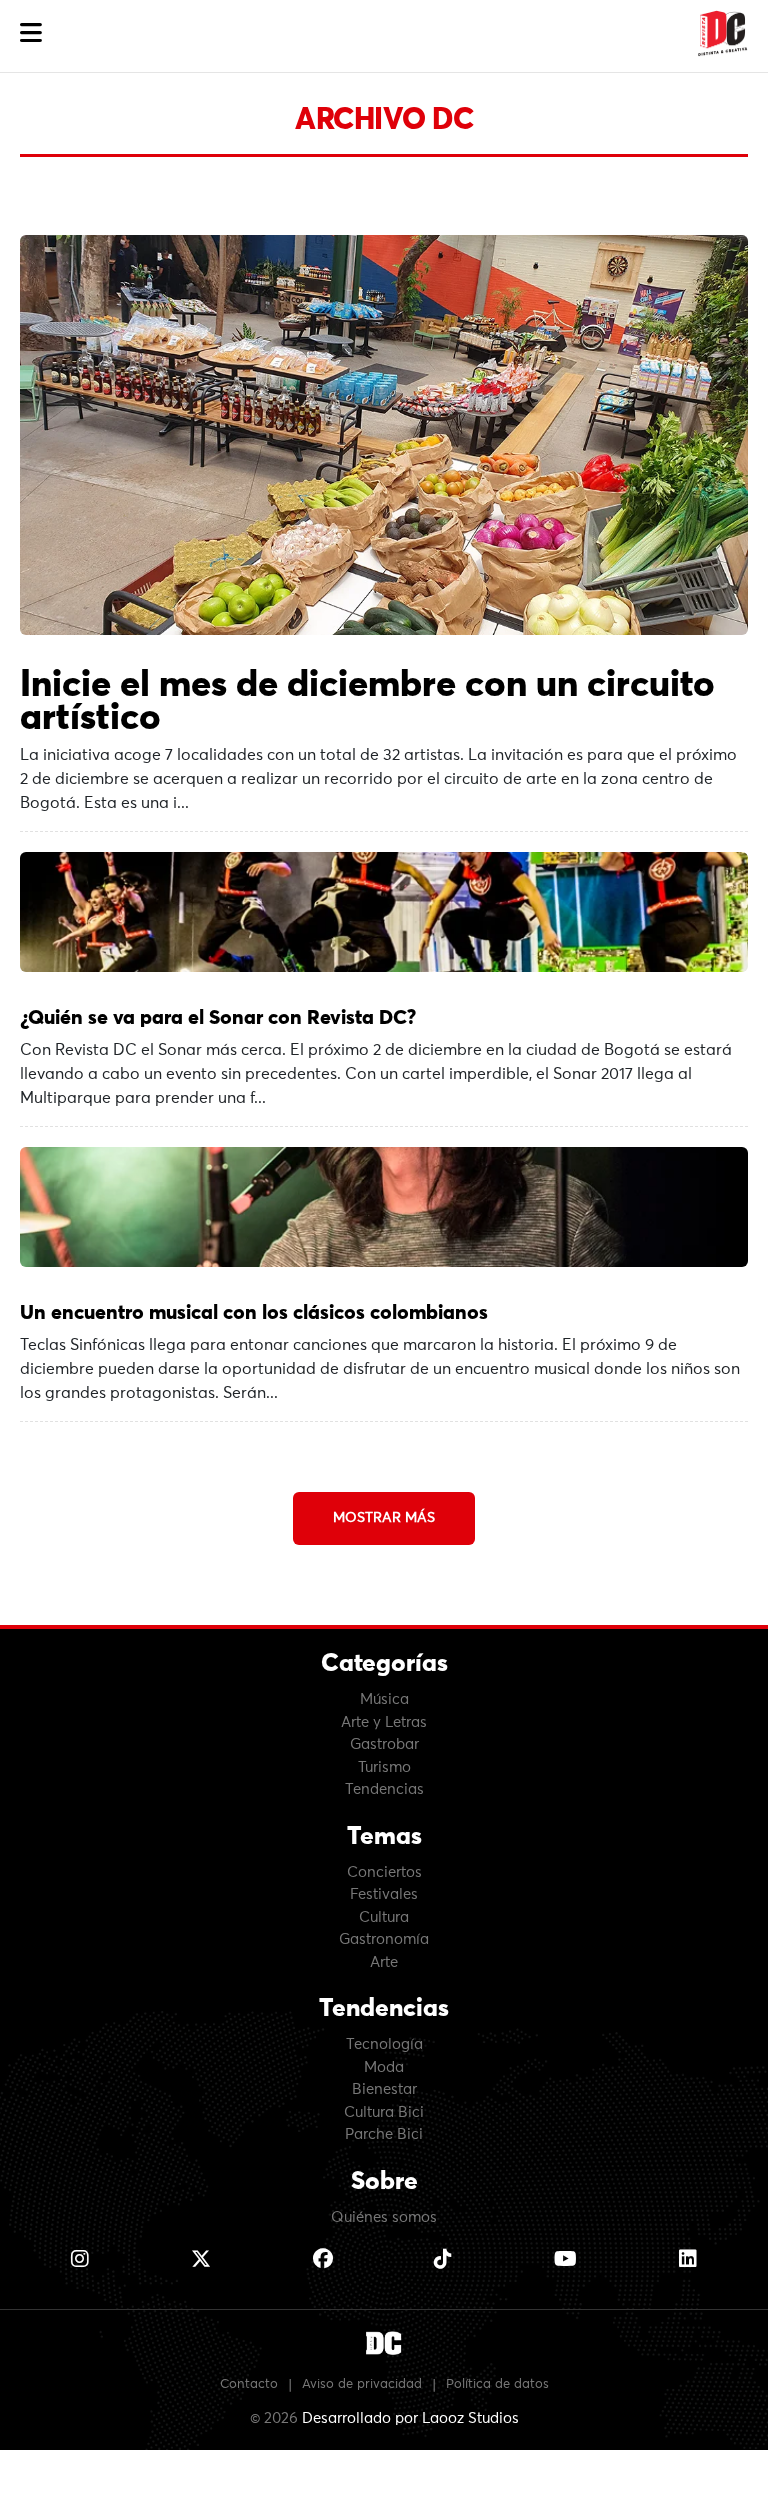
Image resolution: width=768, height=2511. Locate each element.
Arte (384, 1962)
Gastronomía (384, 1939)
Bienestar (384, 2089)
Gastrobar (384, 1744)
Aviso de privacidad (362, 2384)
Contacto (249, 2384)
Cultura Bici (384, 2112)
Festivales (384, 1894)
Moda (384, 2067)
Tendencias (384, 1789)
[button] (31, 33)
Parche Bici (384, 2134)
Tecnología (384, 2044)
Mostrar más (384, 1518)
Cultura (384, 1917)
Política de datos (497, 2384)
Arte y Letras (384, 1722)
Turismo (384, 1767)
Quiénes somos (384, 2217)
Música (384, 1699)
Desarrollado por (410, 2418)
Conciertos (384, 1872)
